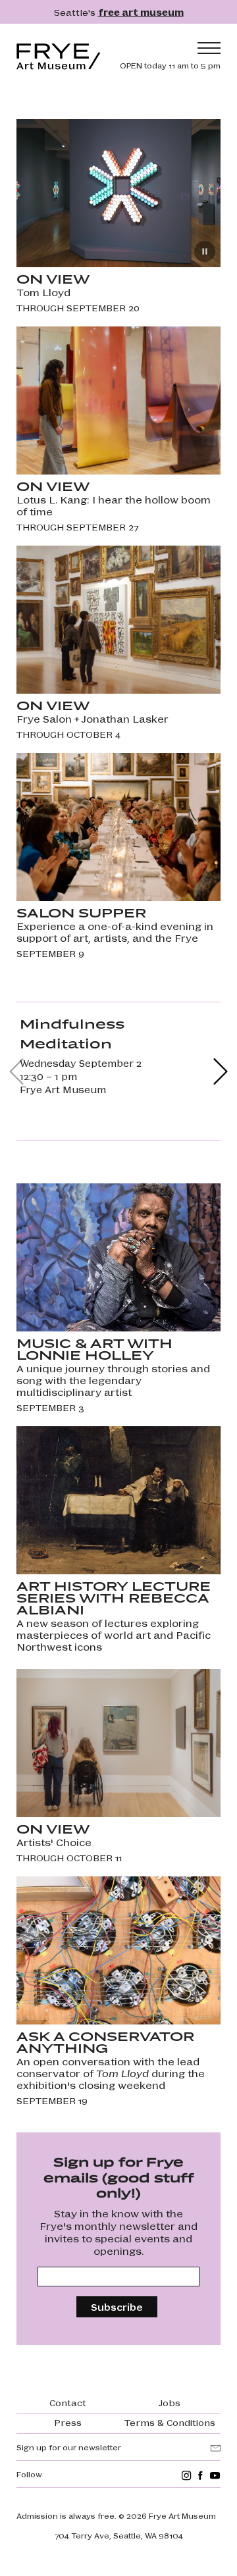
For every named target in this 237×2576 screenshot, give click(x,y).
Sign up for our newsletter (69, 2447)
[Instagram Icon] (187, 2476)
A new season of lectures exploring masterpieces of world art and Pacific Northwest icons (114, 1635)
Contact (68, 2402)
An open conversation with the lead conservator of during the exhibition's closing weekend (111, 2073)
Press (68, 2422)
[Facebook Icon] (200, 2476)
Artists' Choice (54, 1842)
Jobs (170, 2402)
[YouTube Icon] (215, 2476)
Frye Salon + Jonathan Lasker (92, 719)
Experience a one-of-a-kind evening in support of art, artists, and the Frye (115, 932)
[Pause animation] (205, 251)
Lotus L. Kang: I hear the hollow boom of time (114, 505)
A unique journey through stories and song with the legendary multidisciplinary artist (113, 1380)
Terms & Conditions (170, 2422)
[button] (221, 1071)
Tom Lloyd (43, 292)
